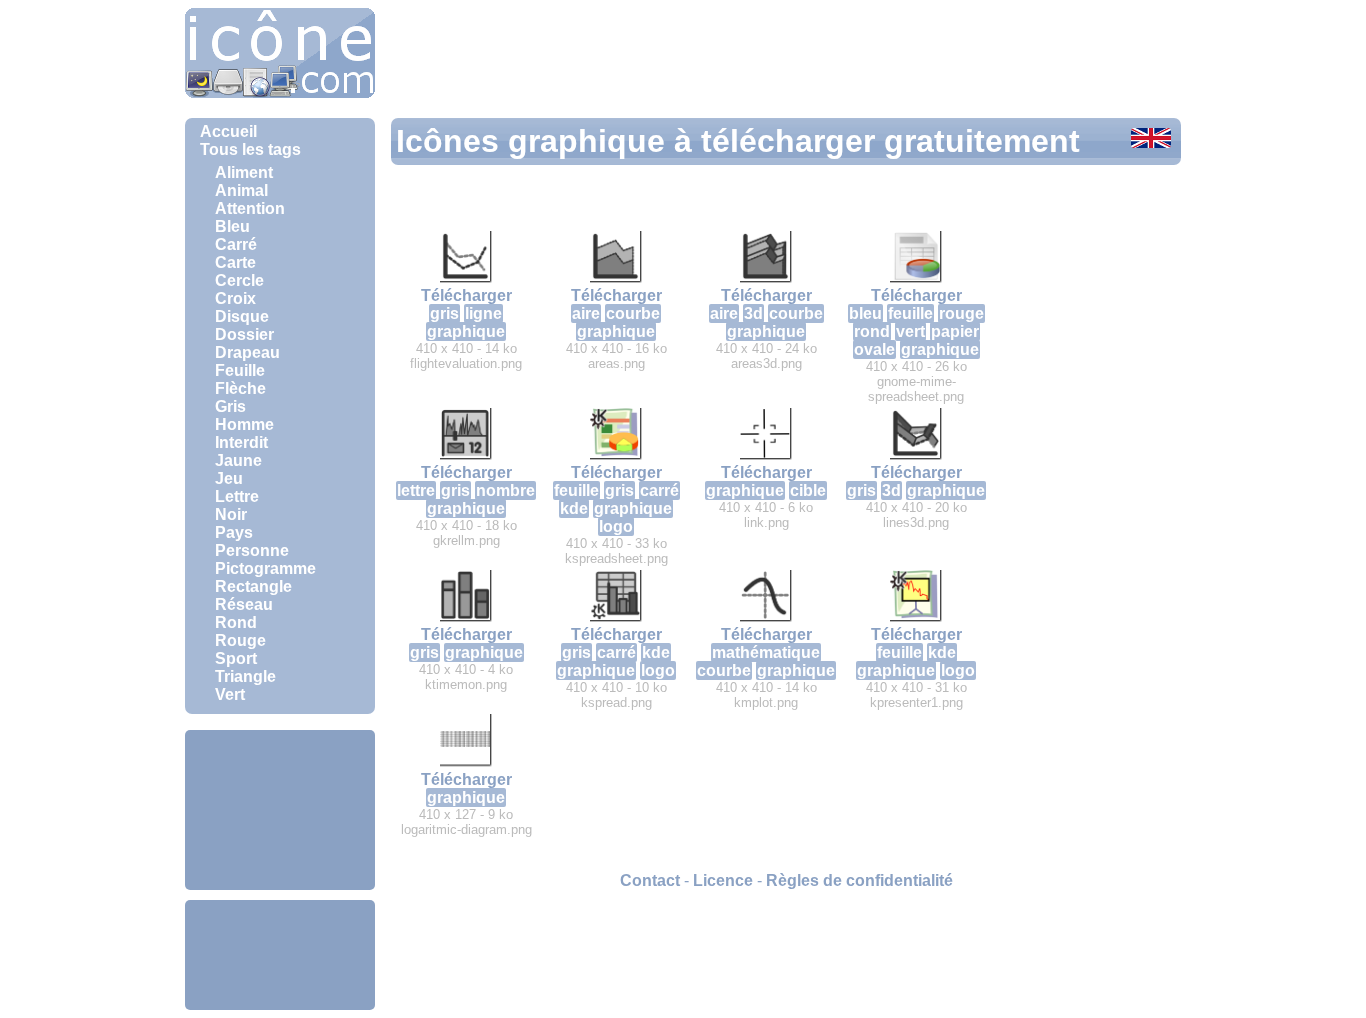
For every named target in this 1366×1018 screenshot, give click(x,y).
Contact (650, 880)
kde (574, 508)
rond (872, 331)
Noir (231, 514)
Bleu (232, 226)
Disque (242, 316)
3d (753, 313)
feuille (910, 313)
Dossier (244, 334)
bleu (865, 313)
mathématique (766, 652)
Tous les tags (250, 149)
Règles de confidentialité (859, 880)
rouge (961, 313)
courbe (633, 313)
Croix (235, 298)
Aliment (244, 172)
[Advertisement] (280, 810)
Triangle (245, 676)
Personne (252, 550)
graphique (466, 331)
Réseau (244, 604)
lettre (416, 490)
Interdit (241, 442)
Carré (236, 244)
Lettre (237, 496)
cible (808, 490)
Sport (236, 658)
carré (659, 490)
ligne (483, 313)
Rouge (240, 640)
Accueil (228, 131)
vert (910, 331)
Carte (235, 262)
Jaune (238, 460)
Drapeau (247, 352)
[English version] (1151, 140)
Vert (230, 694)
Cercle (239, 280)
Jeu (229, 478)
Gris (230, 406)
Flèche (240, 388)
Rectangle (253, 586)
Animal (241, 190)
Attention (250, 208)
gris (444, 313)
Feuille (240, 370)
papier (955, 331)
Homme (244, 424)
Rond (236, 622)
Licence (723, 880)
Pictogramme (265, 568)
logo (616, 526)
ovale (874, 349)
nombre (505, 490)
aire (586, 313)
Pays (234, 532)
